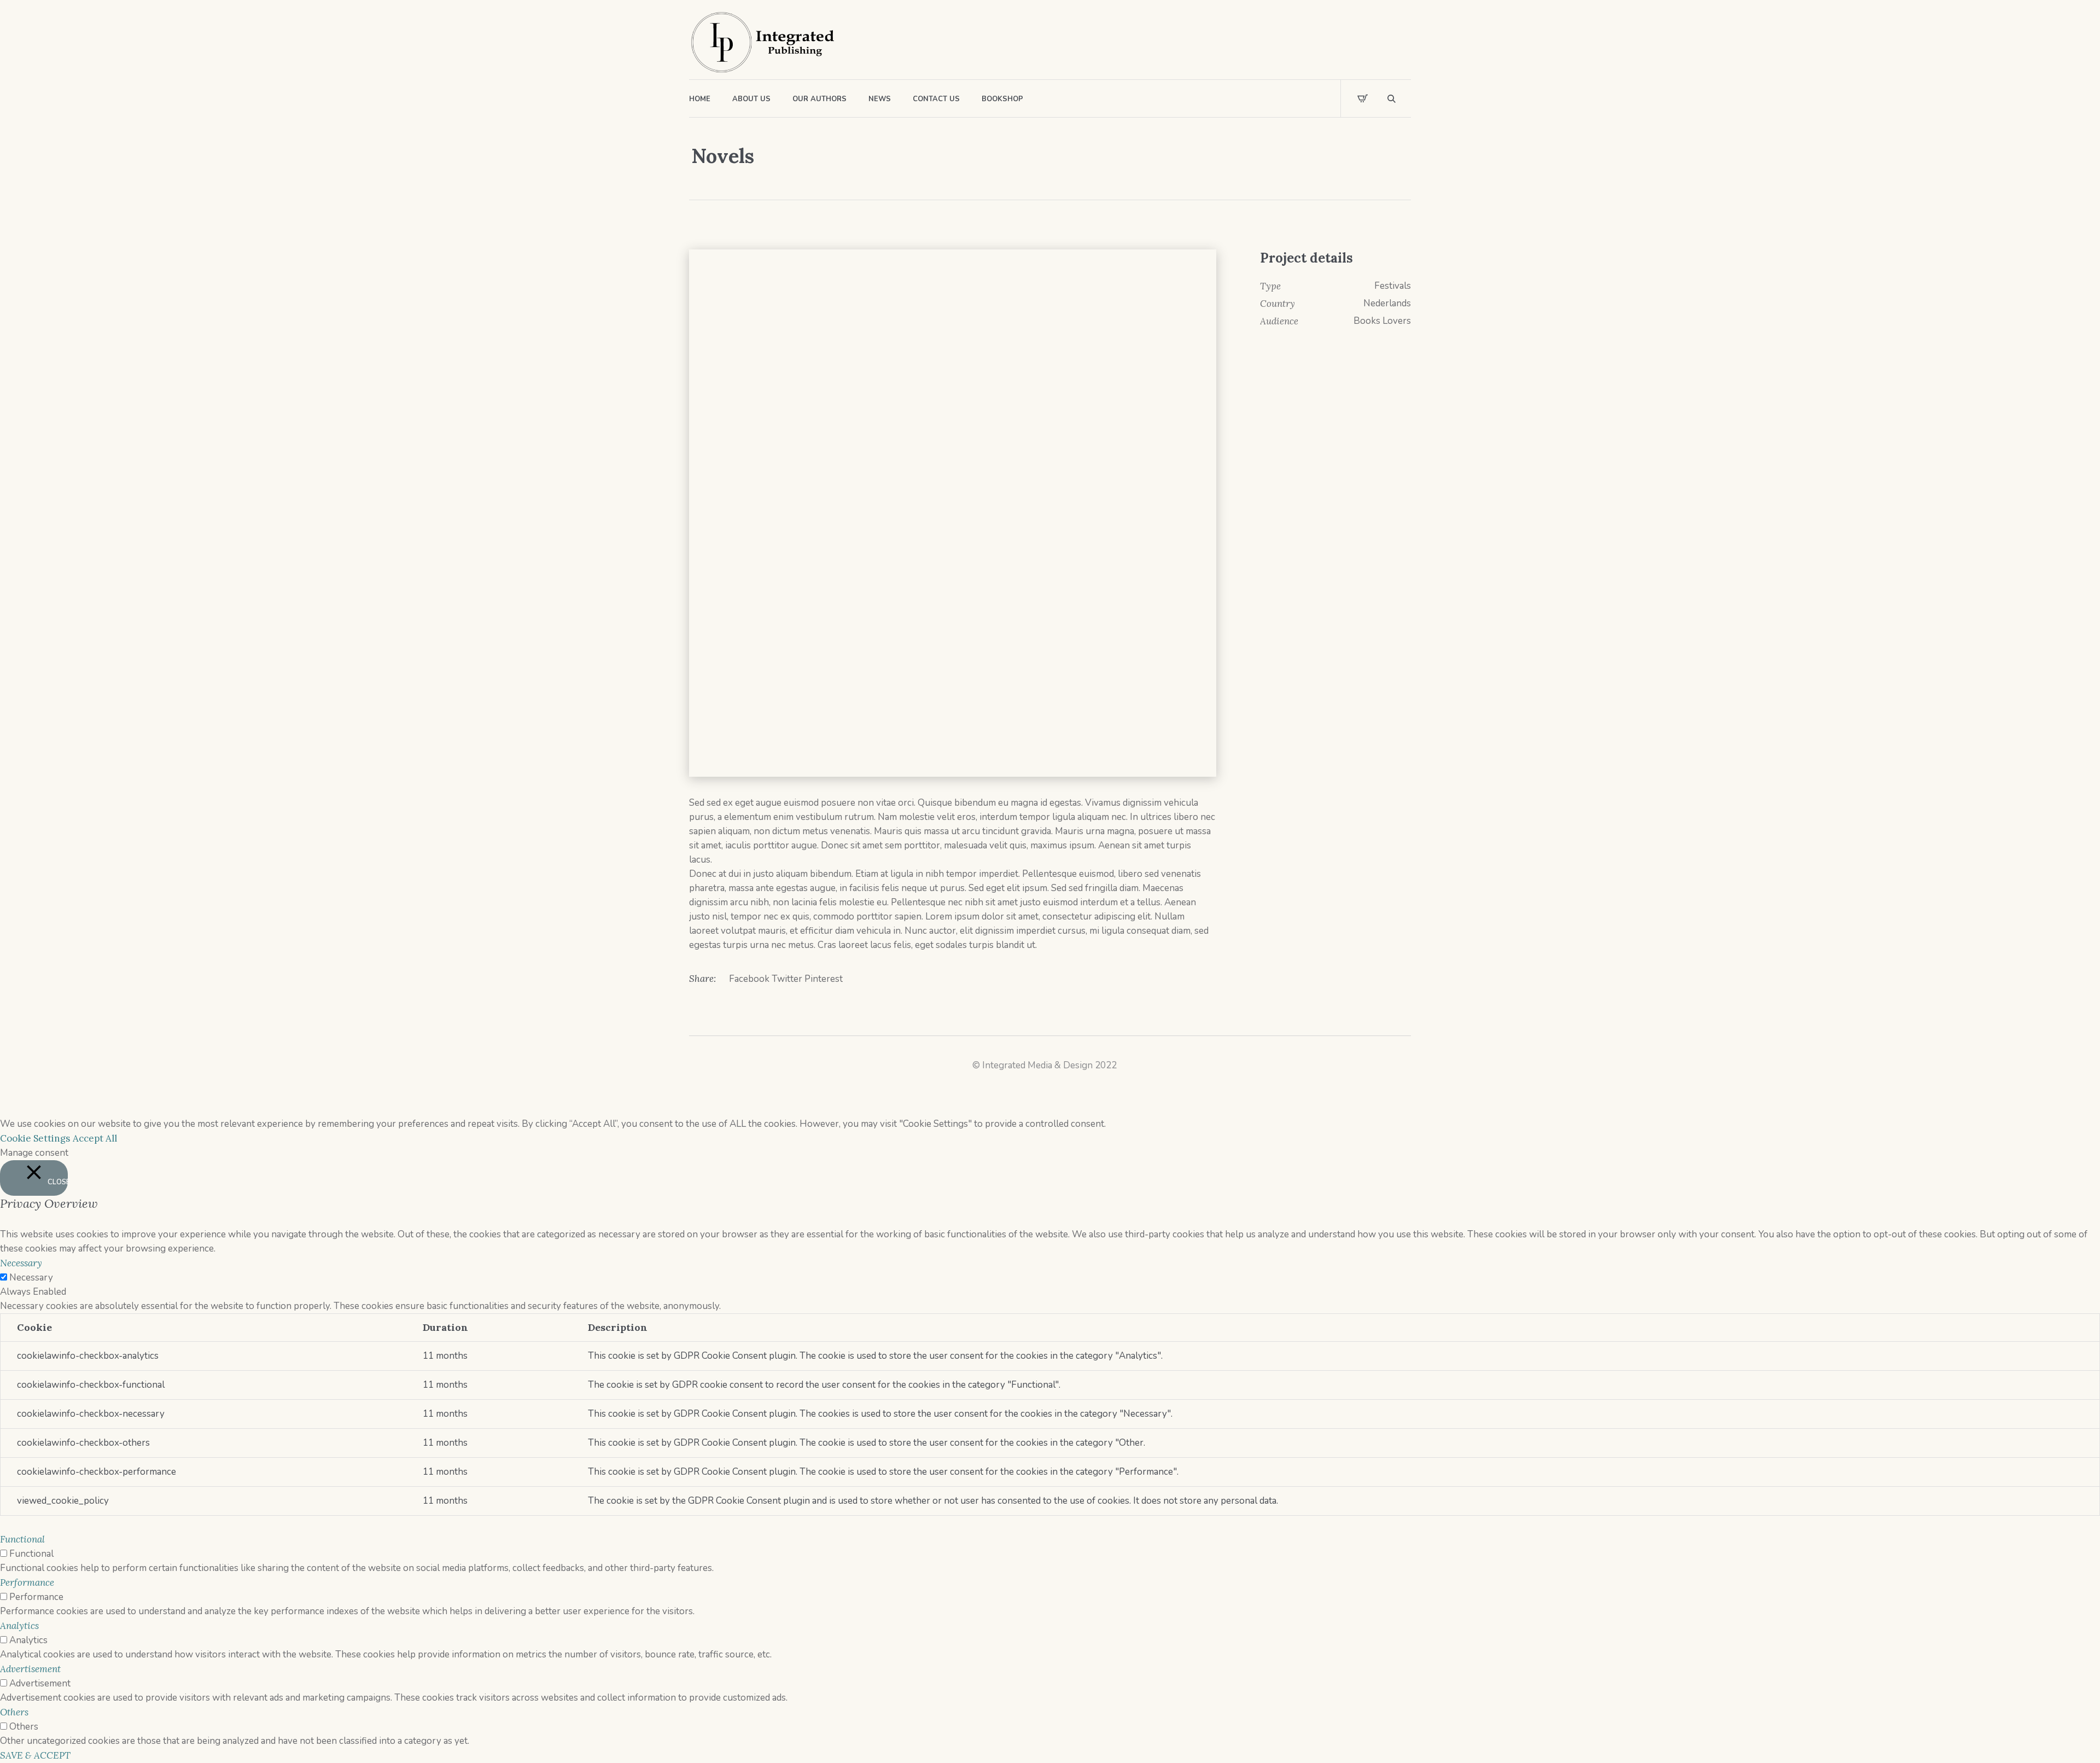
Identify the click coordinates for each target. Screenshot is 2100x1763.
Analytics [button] (19, 1626)
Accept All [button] (95, 1138)
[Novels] (953, 513)
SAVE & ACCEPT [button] (35, 1755)
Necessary (31, 1278)
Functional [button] (22, 1539)
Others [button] (14, 1712)
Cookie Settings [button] (35, 1138)
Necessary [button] (21, 1263)
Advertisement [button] (30, 1669)
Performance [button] (27, 1582)
